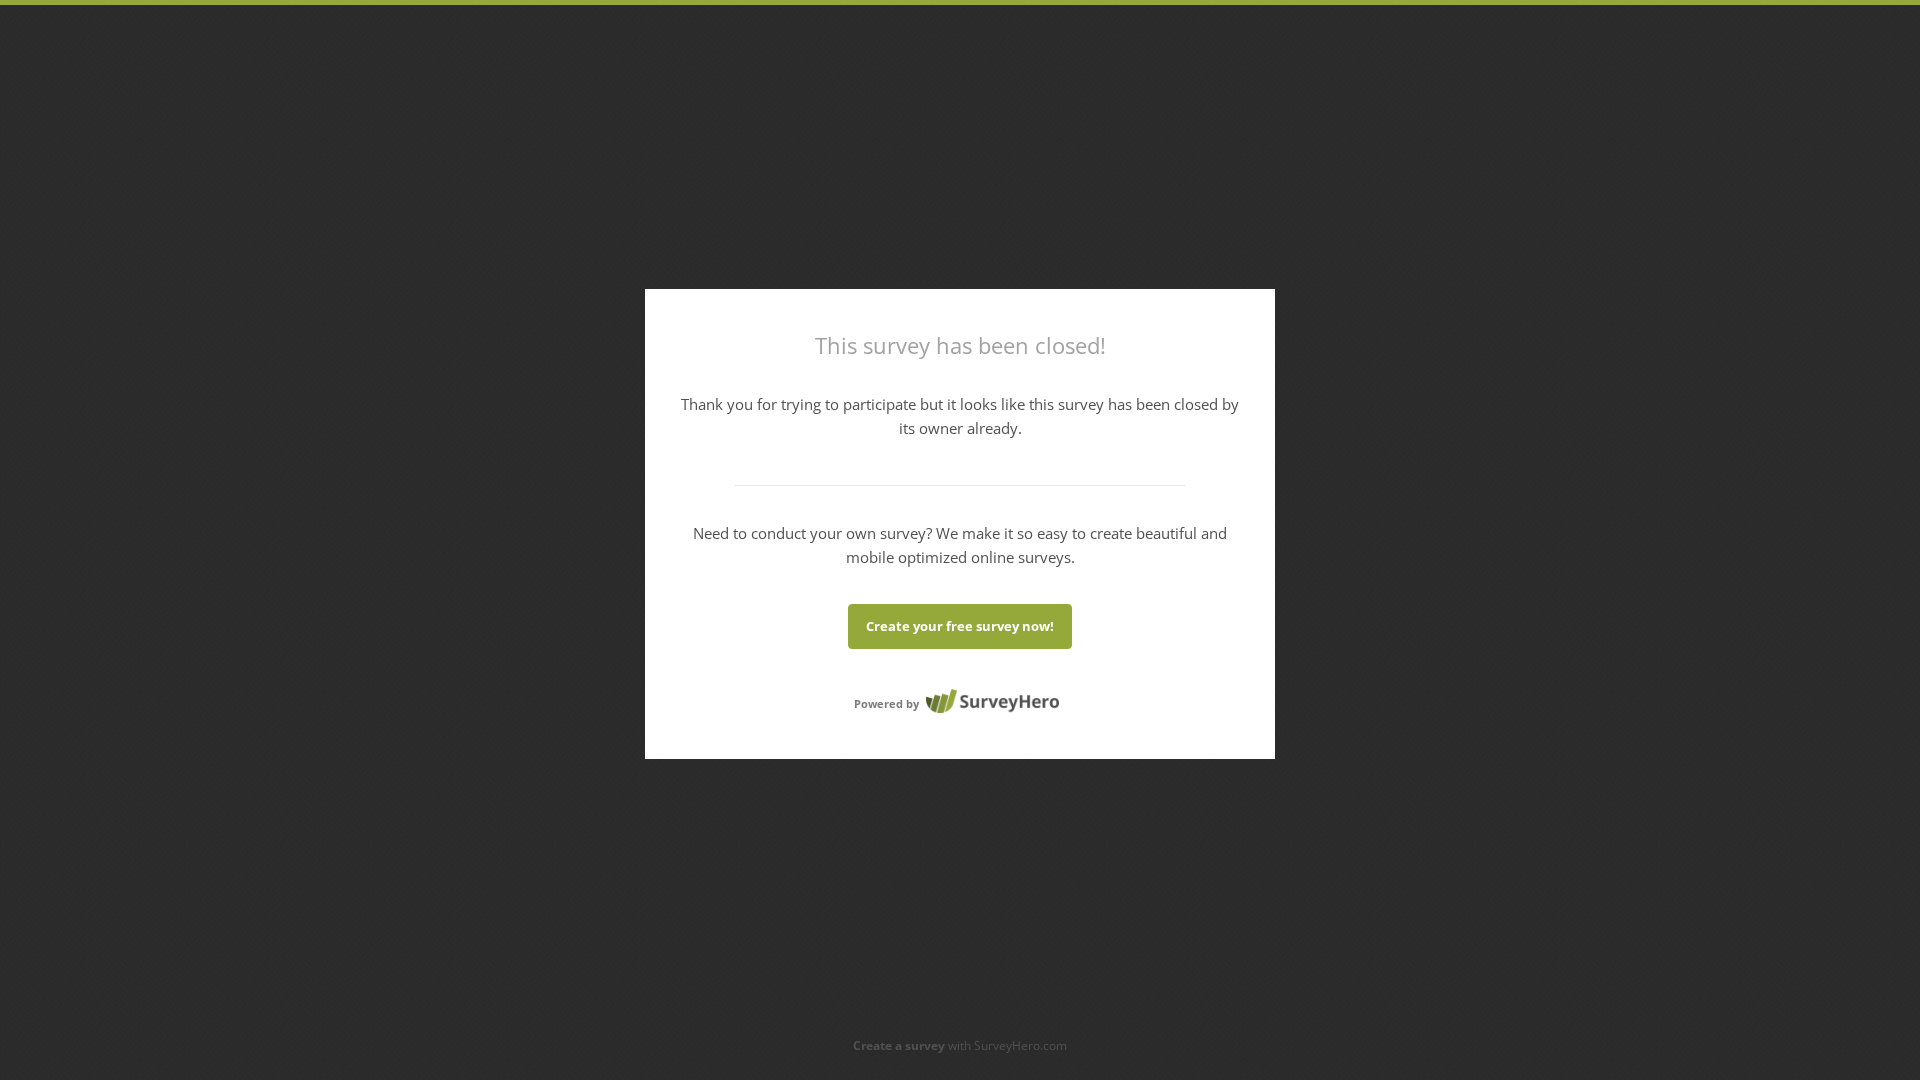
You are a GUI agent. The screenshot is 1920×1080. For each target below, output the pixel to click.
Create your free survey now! (960, 626)
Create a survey (899, 1045)
